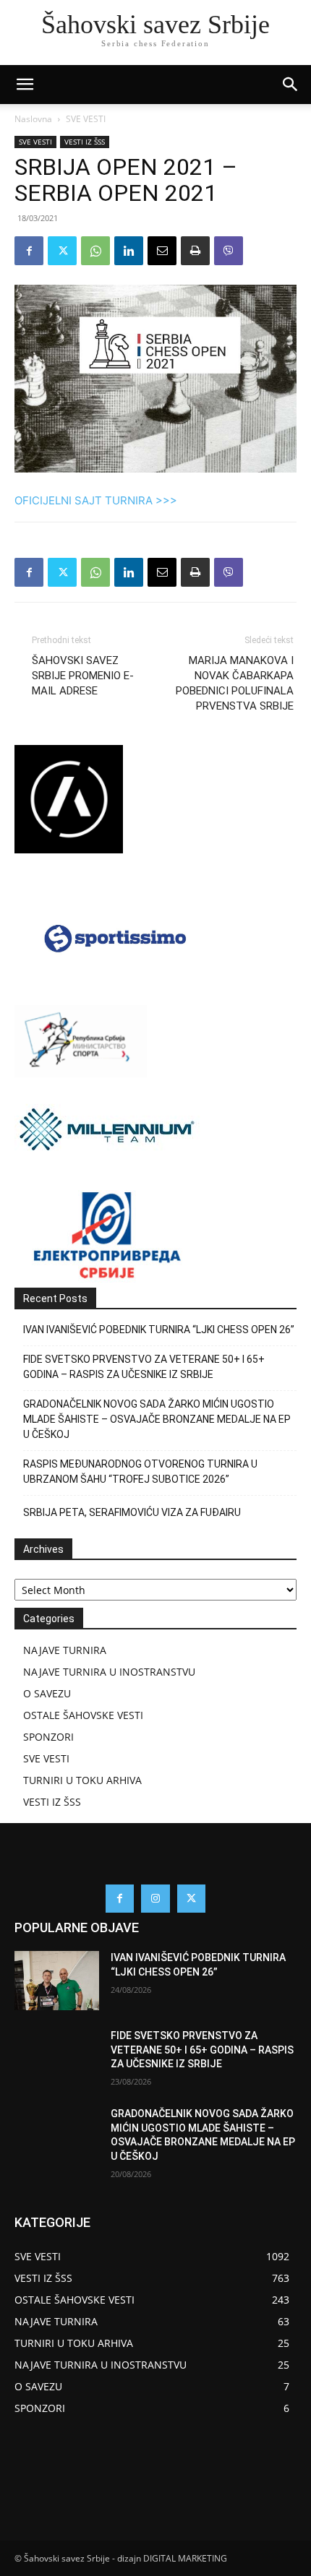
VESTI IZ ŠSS (85, 142)
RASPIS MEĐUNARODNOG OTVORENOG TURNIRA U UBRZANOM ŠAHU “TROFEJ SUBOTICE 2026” (140, 1472)
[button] (291, 85)
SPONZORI (48, 1737)
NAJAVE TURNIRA (65, 1650)
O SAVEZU (47, 1693)
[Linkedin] (129, 251)
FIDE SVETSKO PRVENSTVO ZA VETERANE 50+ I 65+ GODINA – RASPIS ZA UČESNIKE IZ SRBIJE (144, 1367)
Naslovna (33, 119)
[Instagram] (155, 1899)
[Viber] (229, 251)
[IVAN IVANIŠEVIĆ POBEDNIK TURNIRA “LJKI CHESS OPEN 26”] (57, 1981)
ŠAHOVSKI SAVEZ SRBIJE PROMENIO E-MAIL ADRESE (83, 676)
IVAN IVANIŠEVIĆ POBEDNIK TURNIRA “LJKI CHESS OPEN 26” (159, 1330)
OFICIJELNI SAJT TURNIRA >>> (96, 500)
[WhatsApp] (95, 251)
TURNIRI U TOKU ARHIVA (82, 1780)
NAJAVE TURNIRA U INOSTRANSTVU (109, 1672)
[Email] (162, 251)
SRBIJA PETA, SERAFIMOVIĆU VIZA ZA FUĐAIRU (132, 1512)
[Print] (195, 251)
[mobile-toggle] (25, 85)
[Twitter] (62, 251)
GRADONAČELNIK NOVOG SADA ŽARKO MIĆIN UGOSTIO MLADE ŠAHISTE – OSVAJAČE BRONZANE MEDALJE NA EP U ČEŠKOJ (157, 1419)
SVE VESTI (86, 119)
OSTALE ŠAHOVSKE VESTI (83, 1715)
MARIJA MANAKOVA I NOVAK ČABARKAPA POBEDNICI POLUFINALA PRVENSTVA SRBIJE (235, 683)
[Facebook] (29, 251)
